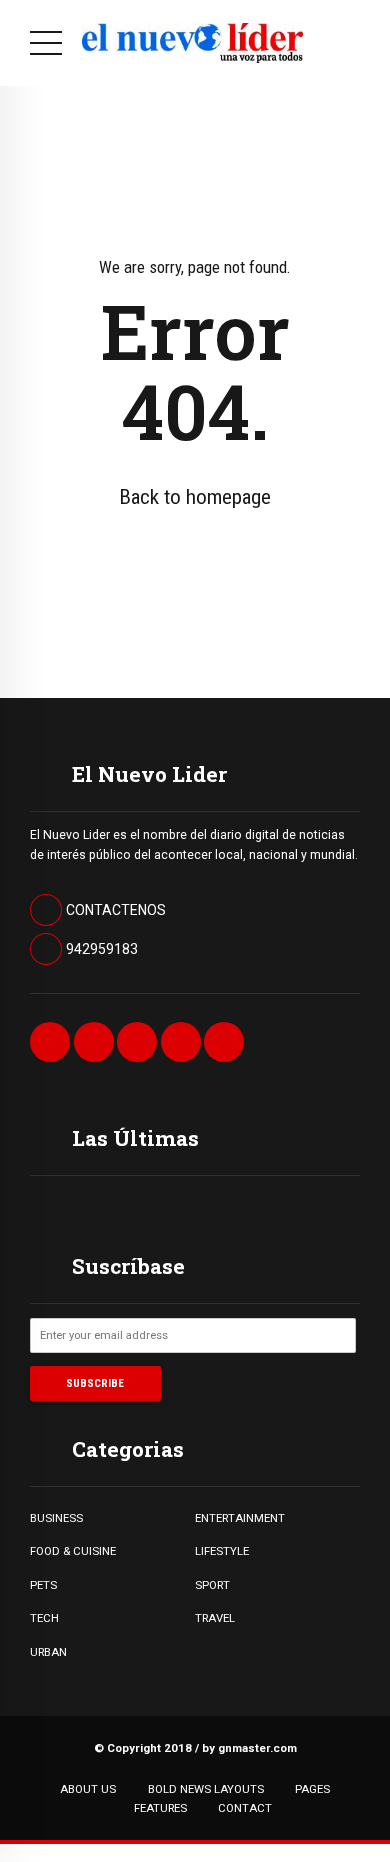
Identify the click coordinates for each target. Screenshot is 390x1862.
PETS (43, 1585)
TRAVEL (215, 1618)
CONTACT (245, 1808)
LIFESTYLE (222, 1551)
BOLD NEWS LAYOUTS (206, 1789)
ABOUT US (88, 1789)
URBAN (48, 1652)
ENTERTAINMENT (240, 1518)
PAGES (312, 1789)
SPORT (212, 1585)
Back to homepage (195, 497)
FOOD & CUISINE (73, 1551)
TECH (44, 1618)
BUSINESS (56, 1518)
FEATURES (160, 1808)
